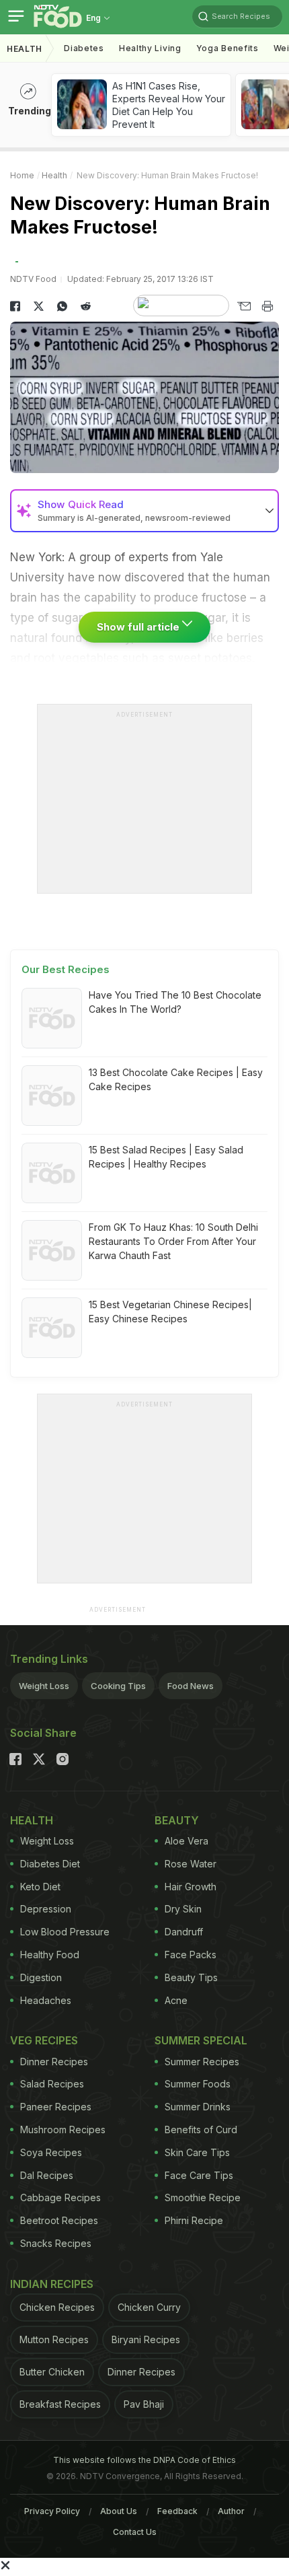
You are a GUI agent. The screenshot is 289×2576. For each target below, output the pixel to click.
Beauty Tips (191, 1977)
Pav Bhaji (144, 2404)
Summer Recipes (202, 2062)
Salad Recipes (52, 2084)
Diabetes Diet (50, 1864)
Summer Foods (198, 2084)
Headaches (46, 2000)
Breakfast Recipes (60, 2404)
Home (22, 175)
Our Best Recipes (66, 969)
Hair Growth (191, 1887)
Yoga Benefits (228, 48)
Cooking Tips (118, 1686)
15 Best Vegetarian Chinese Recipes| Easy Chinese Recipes (170, 1312)
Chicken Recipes (57, 2307)
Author (231, 2511)
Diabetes (84, 48)
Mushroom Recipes (63, 2130)
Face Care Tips (199, 2175)
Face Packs (191, 1955)
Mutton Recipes (54, 2339)
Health (25, 49)
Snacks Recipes (56, 2243)
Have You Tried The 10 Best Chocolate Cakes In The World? (175, 1002)
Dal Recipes (47, 2175)
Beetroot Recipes (59, 2220)
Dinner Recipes (54, 2062)
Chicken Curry (149, 2307)
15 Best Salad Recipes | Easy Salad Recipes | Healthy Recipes (166, 1157)
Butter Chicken (52, 2372)
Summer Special (201, 2040)
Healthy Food (50, 1955)
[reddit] (86, 306)
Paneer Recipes (56, 2107)
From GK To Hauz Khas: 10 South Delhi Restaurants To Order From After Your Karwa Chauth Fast (173, 1241)
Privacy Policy (52, 2511)
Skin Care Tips (197, 2152)
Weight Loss (44, 1686)
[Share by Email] (244, 306)
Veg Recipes (44, 2040)
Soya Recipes (51, 2152)
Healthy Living (150, 48)
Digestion (41, 1977)
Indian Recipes (52, 2284)
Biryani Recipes (146, 2339)
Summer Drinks (198, 2107)
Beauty (177, 1820)
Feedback (177, 2511)
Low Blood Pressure (65, 1932)
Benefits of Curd (201, 2130)
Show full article (139, 627)
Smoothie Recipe (203, 2197)
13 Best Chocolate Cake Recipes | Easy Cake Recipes (176, 1079)
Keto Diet (40, 1887)
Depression (46, 1909)
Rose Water (191, 1864)
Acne (176, 2000)
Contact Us (135, 2532)
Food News (191, 1686)
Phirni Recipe (194, 2220)
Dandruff (184, 1932)
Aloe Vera (187, 1841)
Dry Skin (183, 1909)
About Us (119, 2511)
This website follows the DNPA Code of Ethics (144, 2460)
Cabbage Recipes (60, 2197)
